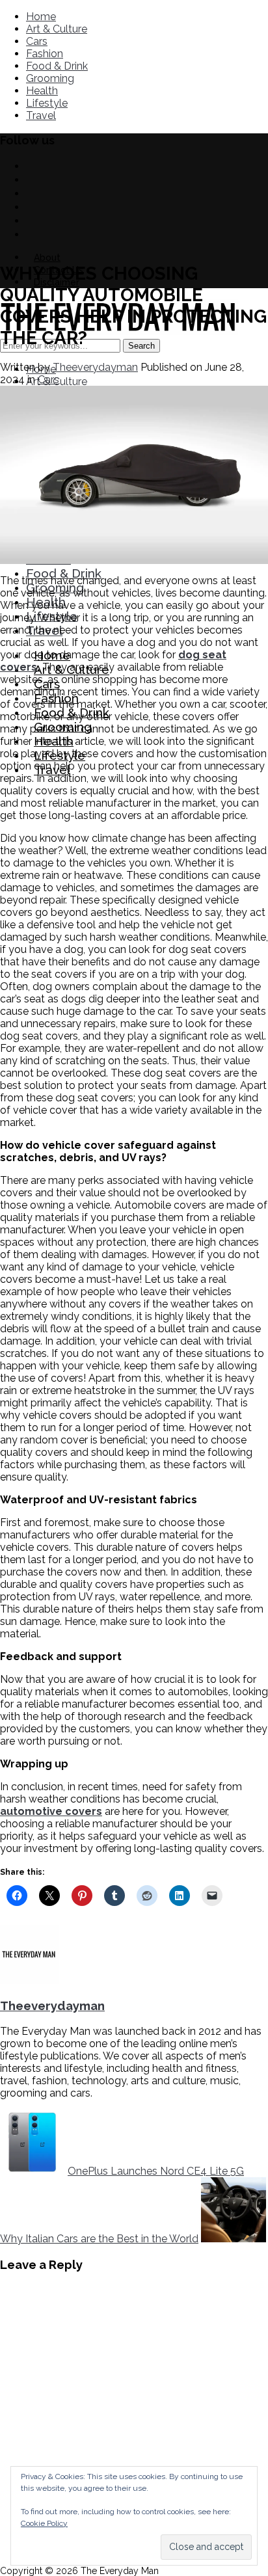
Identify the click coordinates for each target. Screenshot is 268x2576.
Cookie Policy (44, 2523)
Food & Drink (57, 66)
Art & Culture (57, 29)
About (47, 258)
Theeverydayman (95, 367)
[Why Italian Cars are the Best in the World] (234, 2239)
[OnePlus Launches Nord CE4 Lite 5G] (33, 2171)
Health (42, 91)
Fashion (45, 54)
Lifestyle (47, 103)
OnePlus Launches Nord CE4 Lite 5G (156, 2171)
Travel (41, 115)
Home (41, 17)
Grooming (50, 78)
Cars (37, 41)
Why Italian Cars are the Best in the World (99, 2239)
